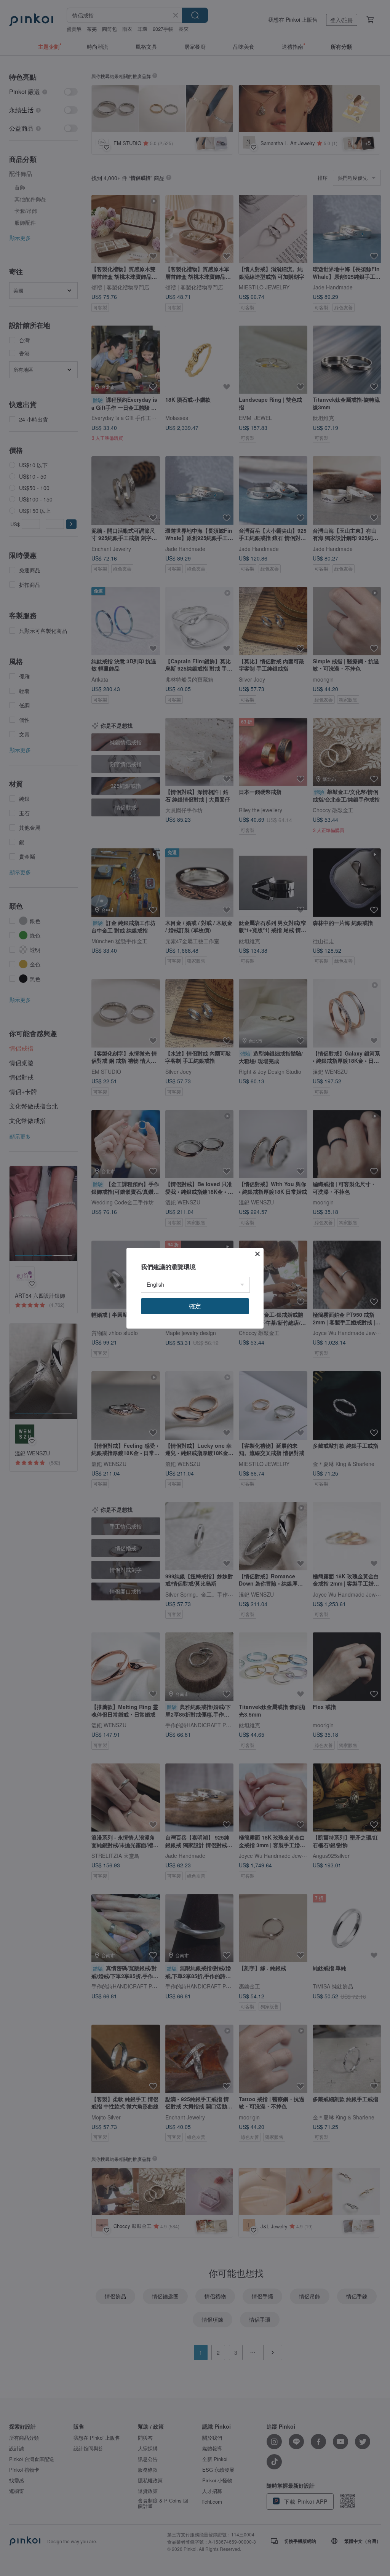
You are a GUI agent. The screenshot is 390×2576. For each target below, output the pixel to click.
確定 (195, 1306)
